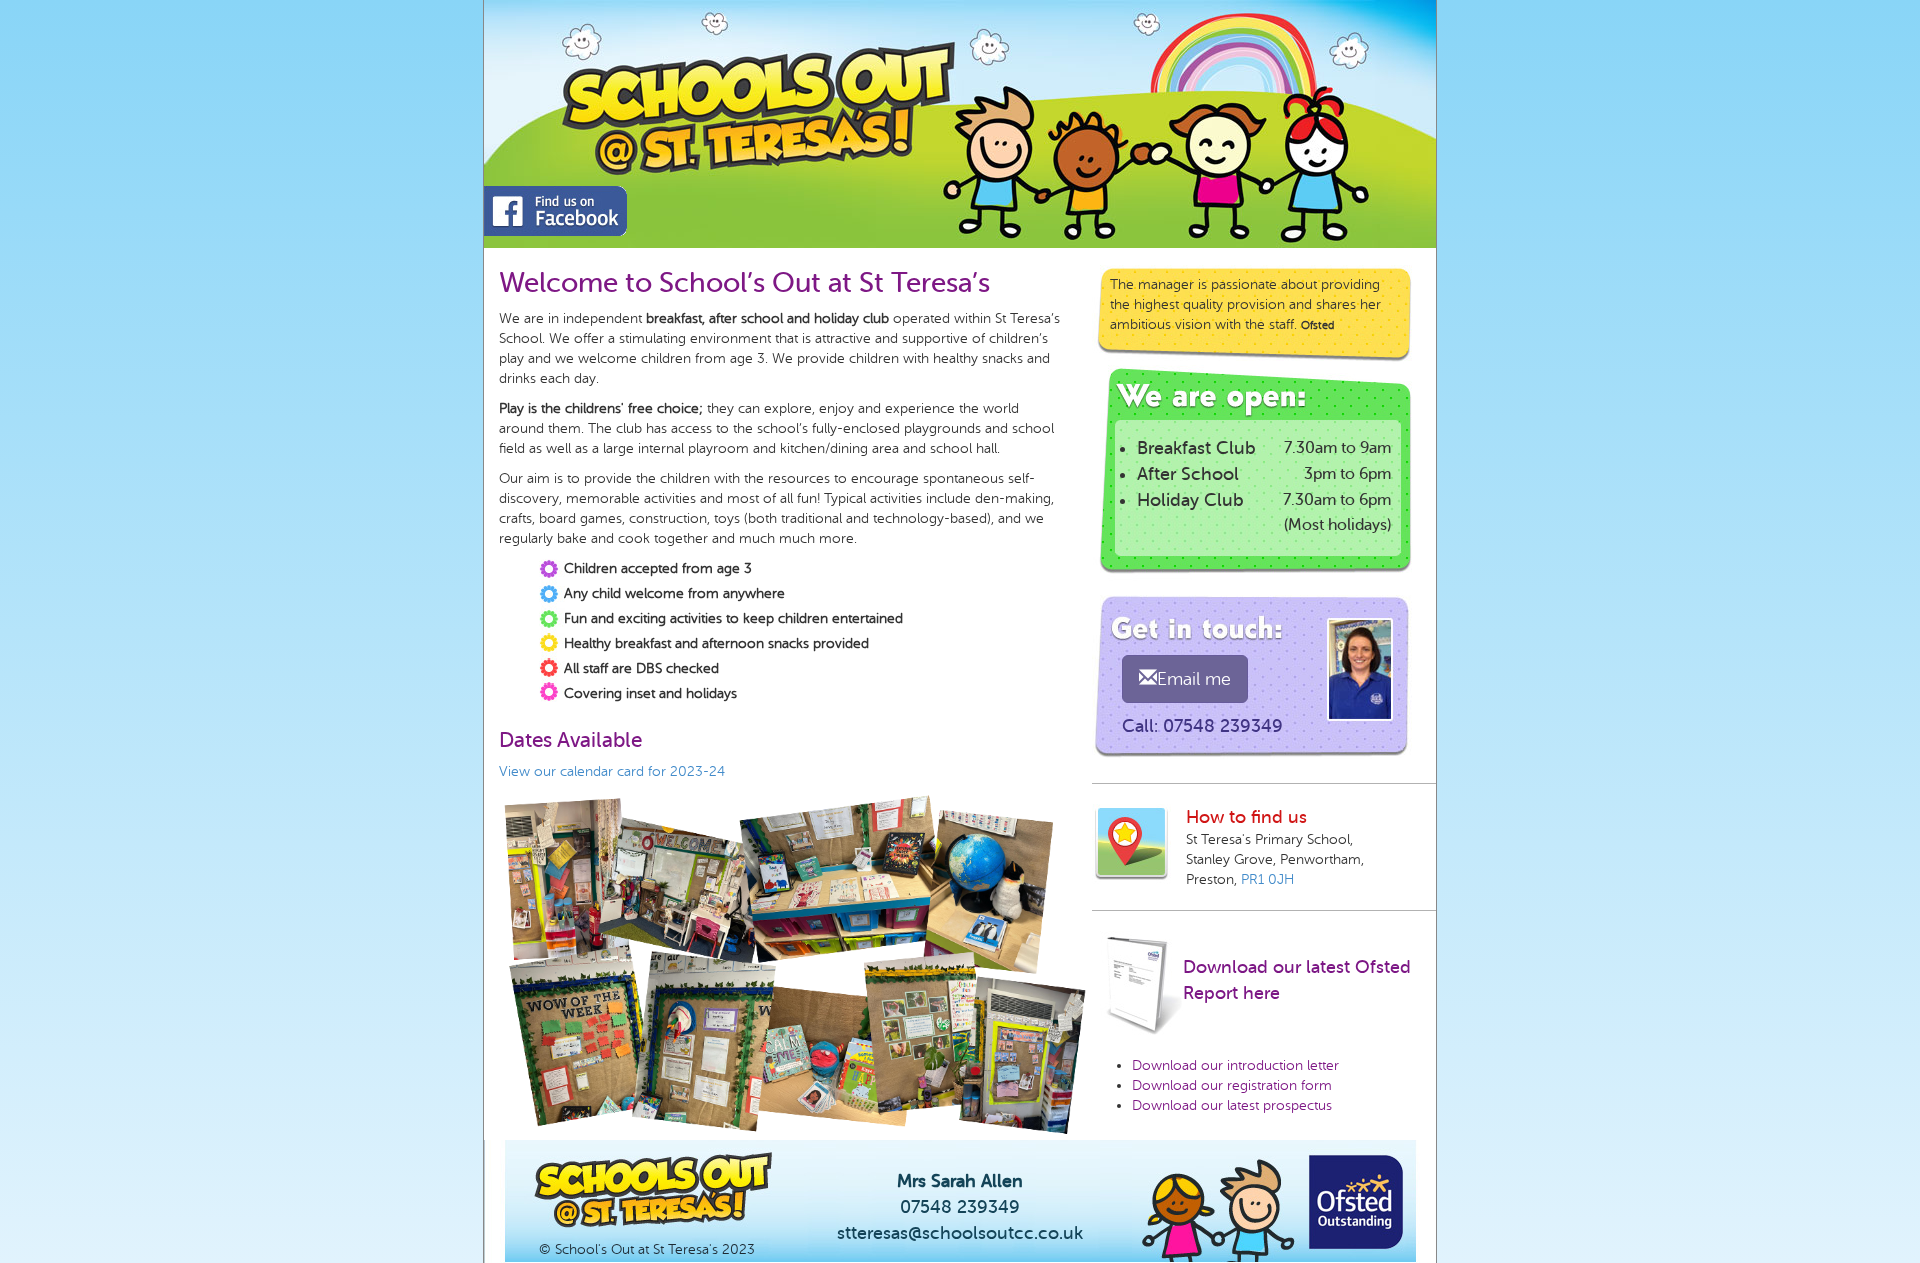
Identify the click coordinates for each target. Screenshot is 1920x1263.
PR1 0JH (1267, 879)
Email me (1194, 679)
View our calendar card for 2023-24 (612, 771)
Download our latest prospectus (1232, 1105)
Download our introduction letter (1235, 1065)
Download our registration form (1232, 1085)
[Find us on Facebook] (554, 210)
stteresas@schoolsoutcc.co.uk (960, 1233)
